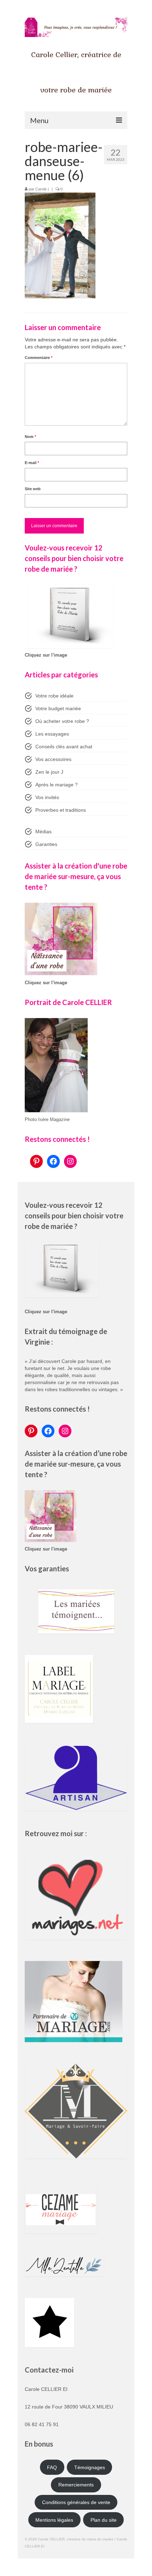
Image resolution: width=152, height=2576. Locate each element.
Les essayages (52, 734)
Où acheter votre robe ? (62, 721)
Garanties (46, 844)
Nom (30, 437)
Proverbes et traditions (61, 810)
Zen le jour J (49, 772)
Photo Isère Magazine (47, 1120)
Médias (43, 832)
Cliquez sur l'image (46, 655)
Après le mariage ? (57, 785)
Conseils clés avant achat (64, 747)
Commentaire (39, 358)
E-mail (32, 463)
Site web (33, 489)
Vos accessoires (53, 759)
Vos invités (47, 797)
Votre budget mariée (58, 708)
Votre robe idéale (54, 696)
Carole (41, 189)
